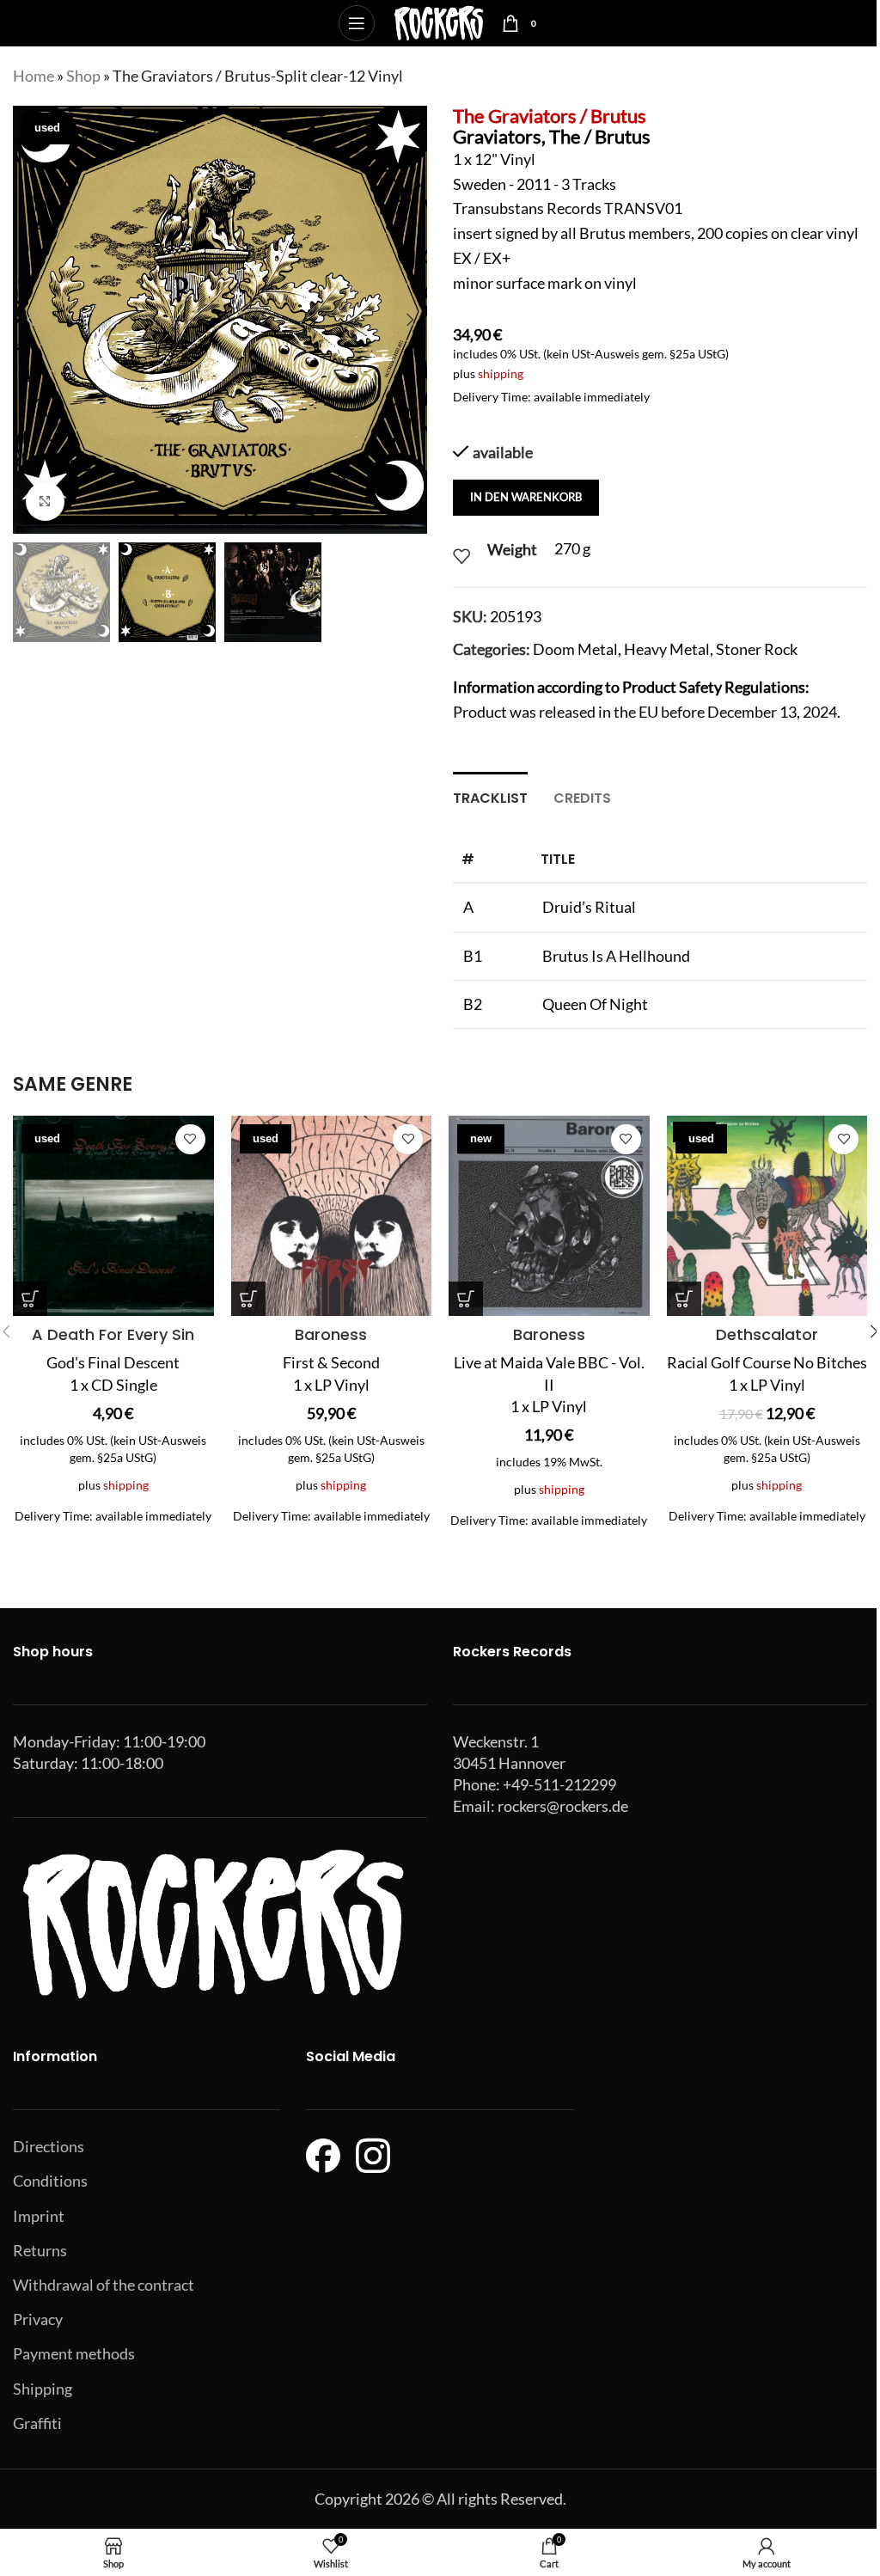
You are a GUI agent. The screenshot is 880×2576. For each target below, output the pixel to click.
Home (34, 76)
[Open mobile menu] (357, 23)
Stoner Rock (757, 649)
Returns (40, 2250)
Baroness (331, 1334)
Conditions (50, 2181)
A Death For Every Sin (113, 1334)
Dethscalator (767, 1334)
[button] (30, 320)
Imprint (39, 2216)
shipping (501, 373)
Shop (83, 76)
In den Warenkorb (526, 497)
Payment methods (74, 2353)
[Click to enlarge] (45, 502)
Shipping (43, 2389)
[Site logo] (439, 21)
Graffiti (37, 2423)
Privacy (38, 2319)
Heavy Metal (667, 649)
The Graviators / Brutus (550, 116)
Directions (49, 2146)
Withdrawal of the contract (104, 2285)
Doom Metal (575, 649)
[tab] (490, 796)
